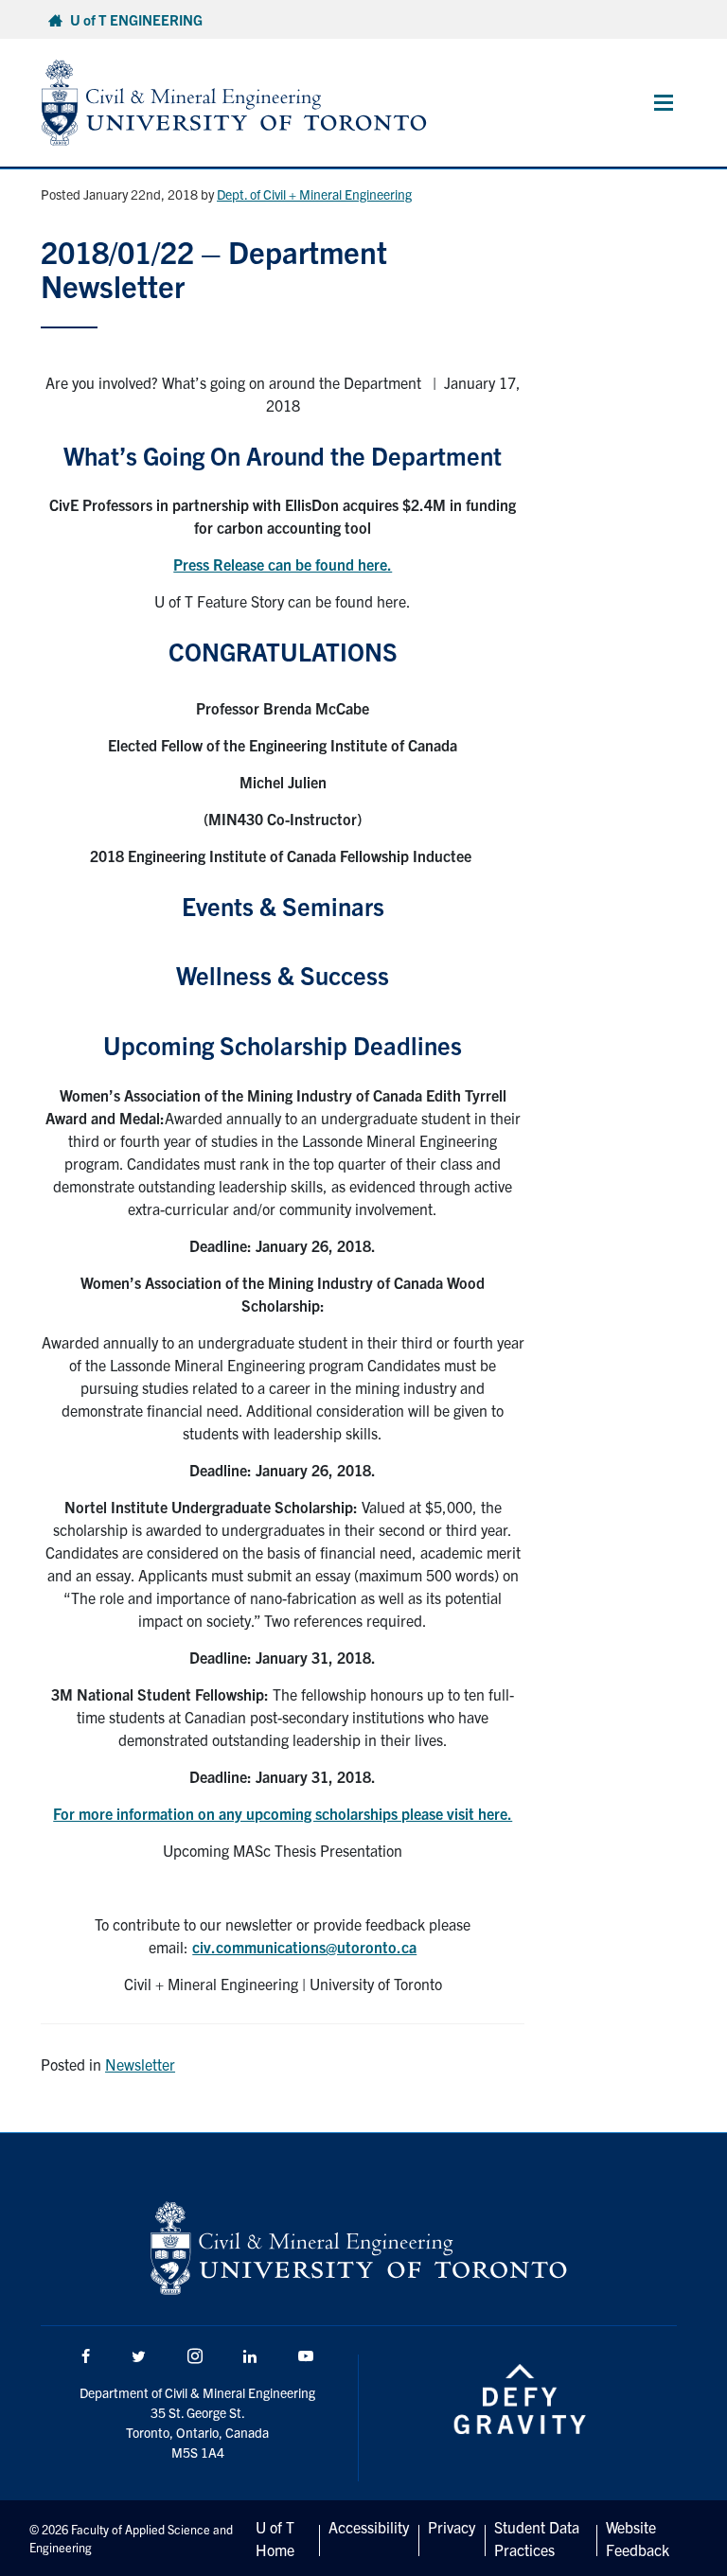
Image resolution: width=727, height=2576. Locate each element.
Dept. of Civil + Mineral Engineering (314, 194)
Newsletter (140, 2064)
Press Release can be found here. (283, 564)
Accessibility (369, 2527)
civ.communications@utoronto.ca (304, 1947)
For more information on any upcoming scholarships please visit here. (283, 1813)
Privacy (452, 2527)
